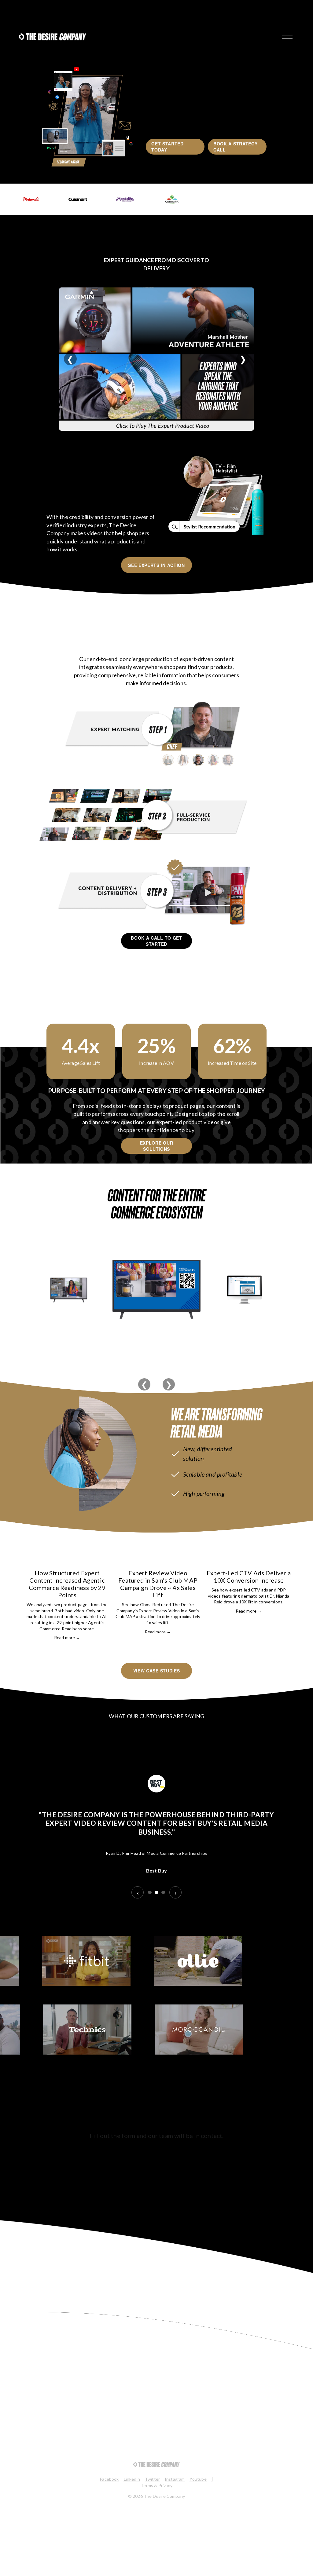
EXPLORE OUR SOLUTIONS (157, 1146)
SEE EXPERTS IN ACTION (156, 565)
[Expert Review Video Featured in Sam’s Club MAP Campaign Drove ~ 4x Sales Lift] (158, 1560)
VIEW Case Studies (157, 1671)
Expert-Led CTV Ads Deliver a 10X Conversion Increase (249, 1577)
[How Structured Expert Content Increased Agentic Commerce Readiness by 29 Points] (67, 1560)
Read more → (67, 1637)
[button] (281, 1547)
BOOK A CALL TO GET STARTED (156, 941)
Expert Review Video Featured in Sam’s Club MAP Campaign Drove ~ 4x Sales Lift (158, 1584)
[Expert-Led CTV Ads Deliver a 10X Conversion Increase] (249, 1560)
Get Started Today (168, 147)
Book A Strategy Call (236, 147)
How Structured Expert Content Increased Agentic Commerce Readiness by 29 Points (67, 1584)
